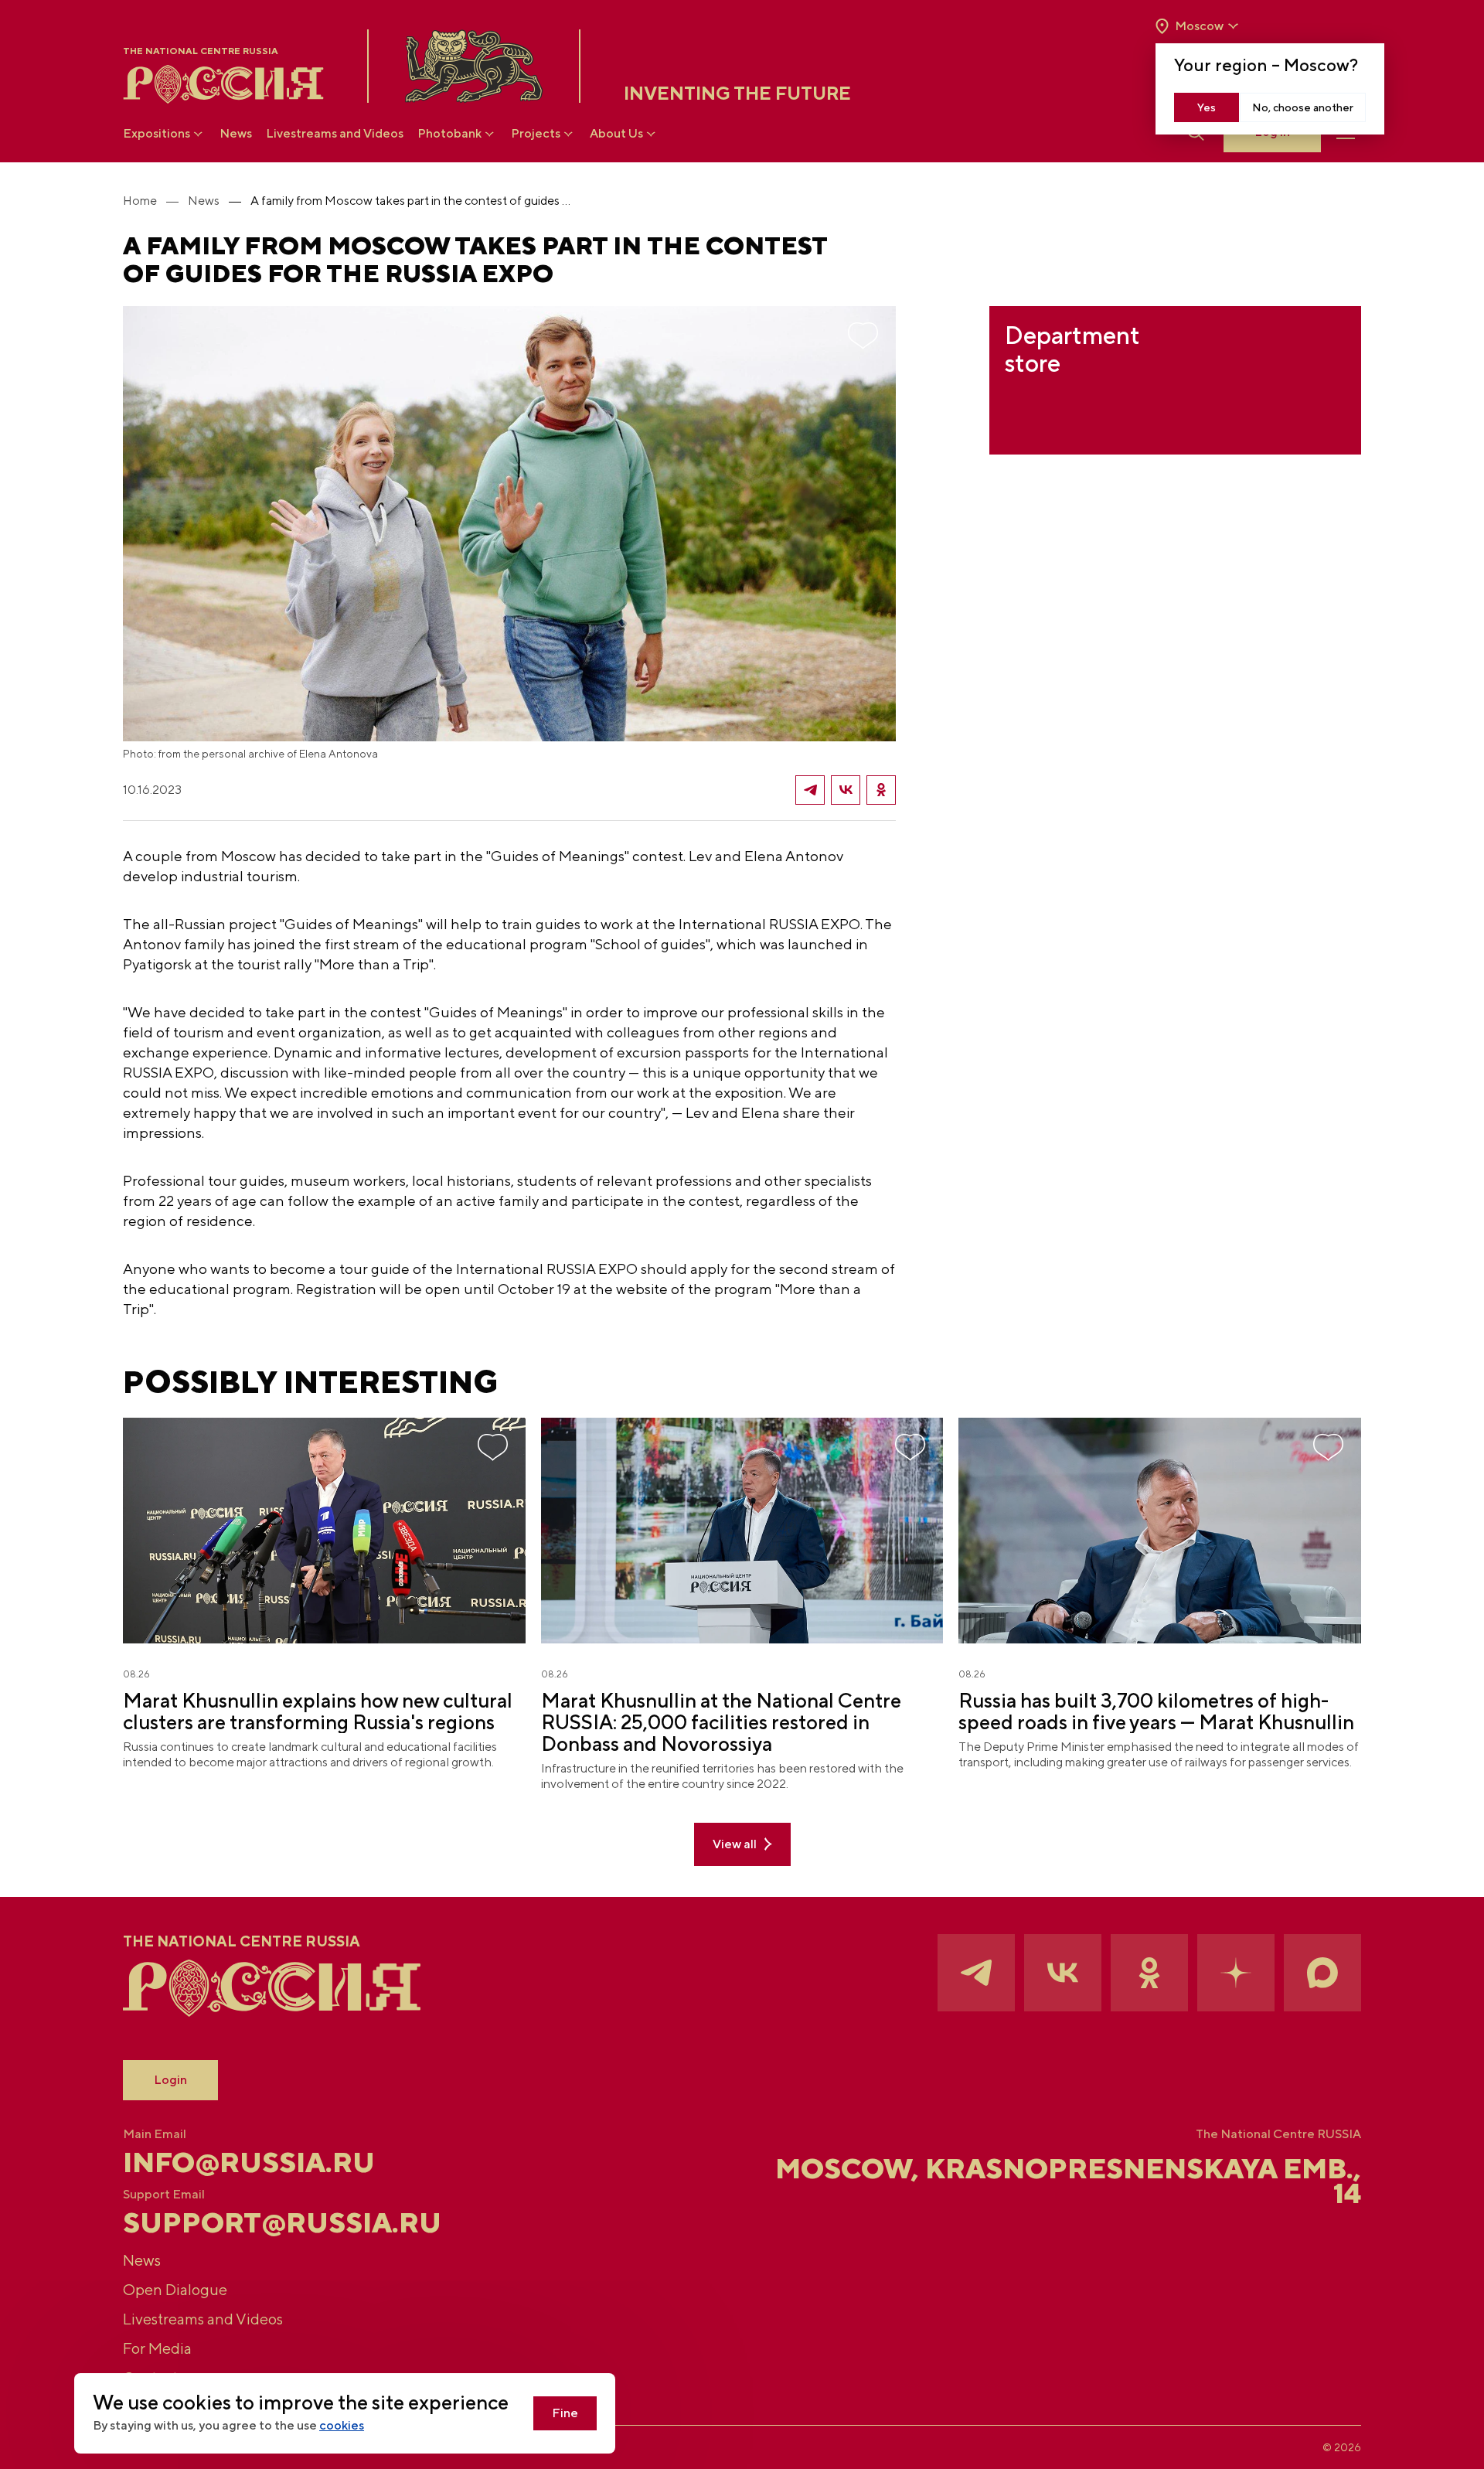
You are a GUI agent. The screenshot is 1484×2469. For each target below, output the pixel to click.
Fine (565, 2413)
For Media (157, 2348)
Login (170, 2080)
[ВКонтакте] (846, 790)
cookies (342, 2425)
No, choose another (1303, 107)
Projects (536, 133)
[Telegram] (810, 790)
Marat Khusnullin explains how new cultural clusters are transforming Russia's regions (318, 1711)
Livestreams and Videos (335, 133)
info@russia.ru (249, 2162)
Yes (1207, 107)
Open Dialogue (175, 2289)
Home (140, 201)
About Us (616, 133)
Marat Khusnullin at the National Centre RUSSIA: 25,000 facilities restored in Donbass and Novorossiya (721, 1722)
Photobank (449, 133)
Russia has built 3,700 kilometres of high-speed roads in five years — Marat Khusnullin (1156, 1711)
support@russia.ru (282, 2222)
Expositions (157, 133)
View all (735, 1844)
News (236, 133)
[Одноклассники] (881, 790)
